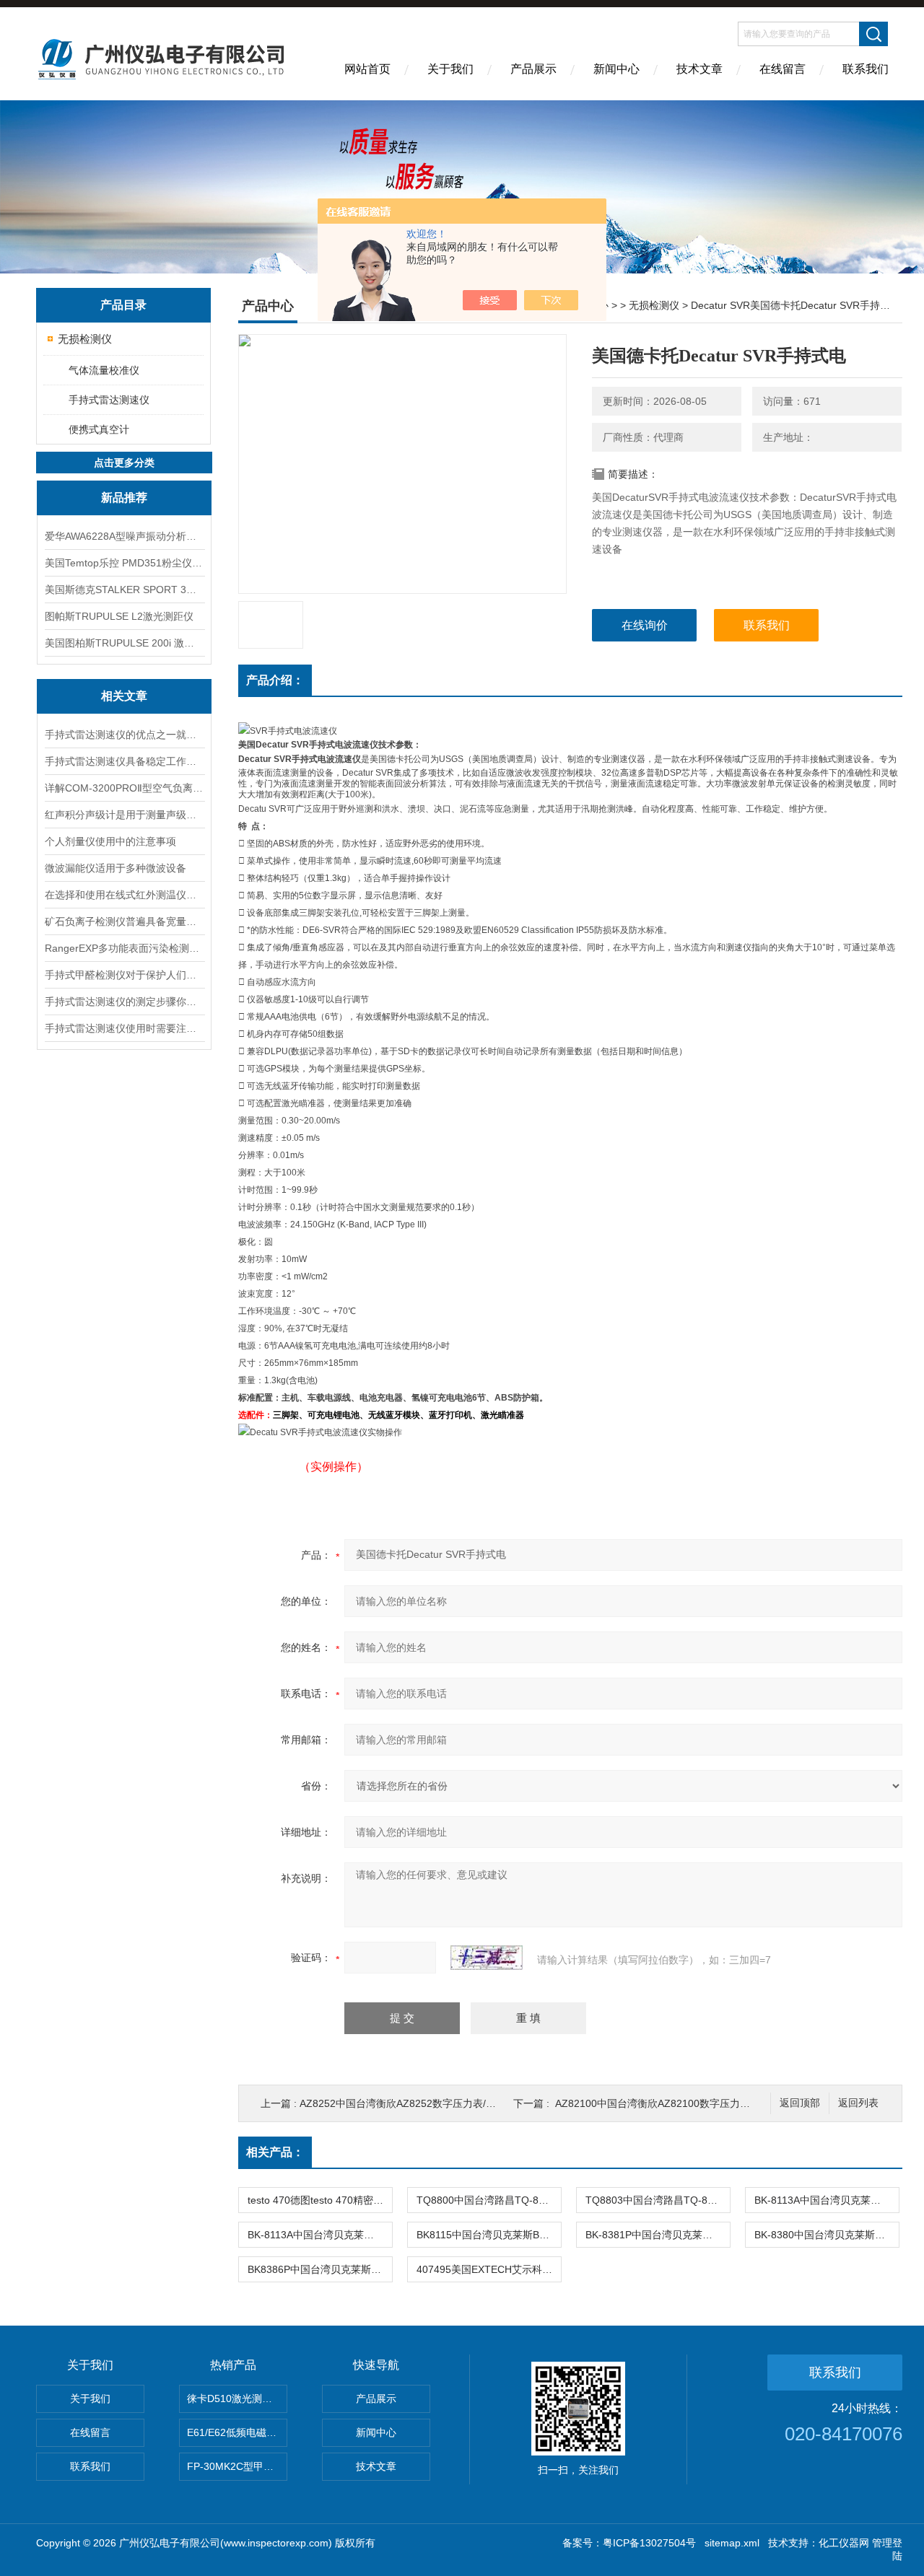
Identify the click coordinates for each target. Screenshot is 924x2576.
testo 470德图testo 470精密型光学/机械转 (320, 2200)
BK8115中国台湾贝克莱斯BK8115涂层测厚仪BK (489, 2235)
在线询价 (645, 625)
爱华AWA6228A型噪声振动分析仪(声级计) (124, 536)
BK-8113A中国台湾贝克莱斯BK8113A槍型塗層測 (320, 2235)
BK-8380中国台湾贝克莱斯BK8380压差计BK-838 (827, 2235)
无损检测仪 (85, 339)
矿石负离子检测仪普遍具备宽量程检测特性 (124, 921)
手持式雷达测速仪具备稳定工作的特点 (124, 761)
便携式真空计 (99, 429)
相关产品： (275, 2152)
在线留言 (783, 69)
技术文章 (699, 69)
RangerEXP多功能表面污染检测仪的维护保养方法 (124, 948)
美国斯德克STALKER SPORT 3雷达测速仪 (124, 590)
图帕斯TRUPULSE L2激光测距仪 (119, 616)
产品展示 (533, 69)
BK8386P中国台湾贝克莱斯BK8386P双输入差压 (320, 2269)
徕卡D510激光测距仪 (235, 2398)
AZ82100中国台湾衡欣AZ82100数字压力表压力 (663, 2103)
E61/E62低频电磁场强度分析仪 (237, 2432)
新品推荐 (124, 498)
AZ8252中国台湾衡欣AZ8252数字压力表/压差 (403, 2103)
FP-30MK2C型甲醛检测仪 (237, 2466)
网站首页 (367, 69)
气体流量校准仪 (104, 370)
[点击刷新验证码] (487, 1958)
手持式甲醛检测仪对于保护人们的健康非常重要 (124, 975)
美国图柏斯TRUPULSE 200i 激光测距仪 (124, 643)
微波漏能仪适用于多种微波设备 (115, 868)
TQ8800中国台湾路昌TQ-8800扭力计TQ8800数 (489, 2200)
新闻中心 (616, 69)
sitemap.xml (732, 2543)
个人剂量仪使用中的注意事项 (110, 841)
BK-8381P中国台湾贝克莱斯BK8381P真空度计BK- (658, 2235)
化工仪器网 (844, 2543)
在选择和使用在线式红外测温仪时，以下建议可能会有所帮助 (124, 895)
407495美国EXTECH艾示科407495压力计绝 (489, 2269)
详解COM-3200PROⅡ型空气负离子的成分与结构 (124, 788)
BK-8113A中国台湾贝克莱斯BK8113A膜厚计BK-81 (827, 2200)
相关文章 (124, 696)
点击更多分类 (124, 463)
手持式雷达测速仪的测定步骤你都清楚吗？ (124, 1002)
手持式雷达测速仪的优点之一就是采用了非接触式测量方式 (124, 735)
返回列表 (858, 2103)
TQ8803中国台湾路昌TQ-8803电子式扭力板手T (658, 2200)
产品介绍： (275, 680)
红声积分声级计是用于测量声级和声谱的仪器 (124, 815)
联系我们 (866, 69)
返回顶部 (800, 2103)
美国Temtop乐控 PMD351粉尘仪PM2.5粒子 (124, 563)
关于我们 (450, 69)
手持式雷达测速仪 (109, 400)
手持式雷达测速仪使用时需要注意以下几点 (124, 1028)
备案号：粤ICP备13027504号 (629, 2543)
